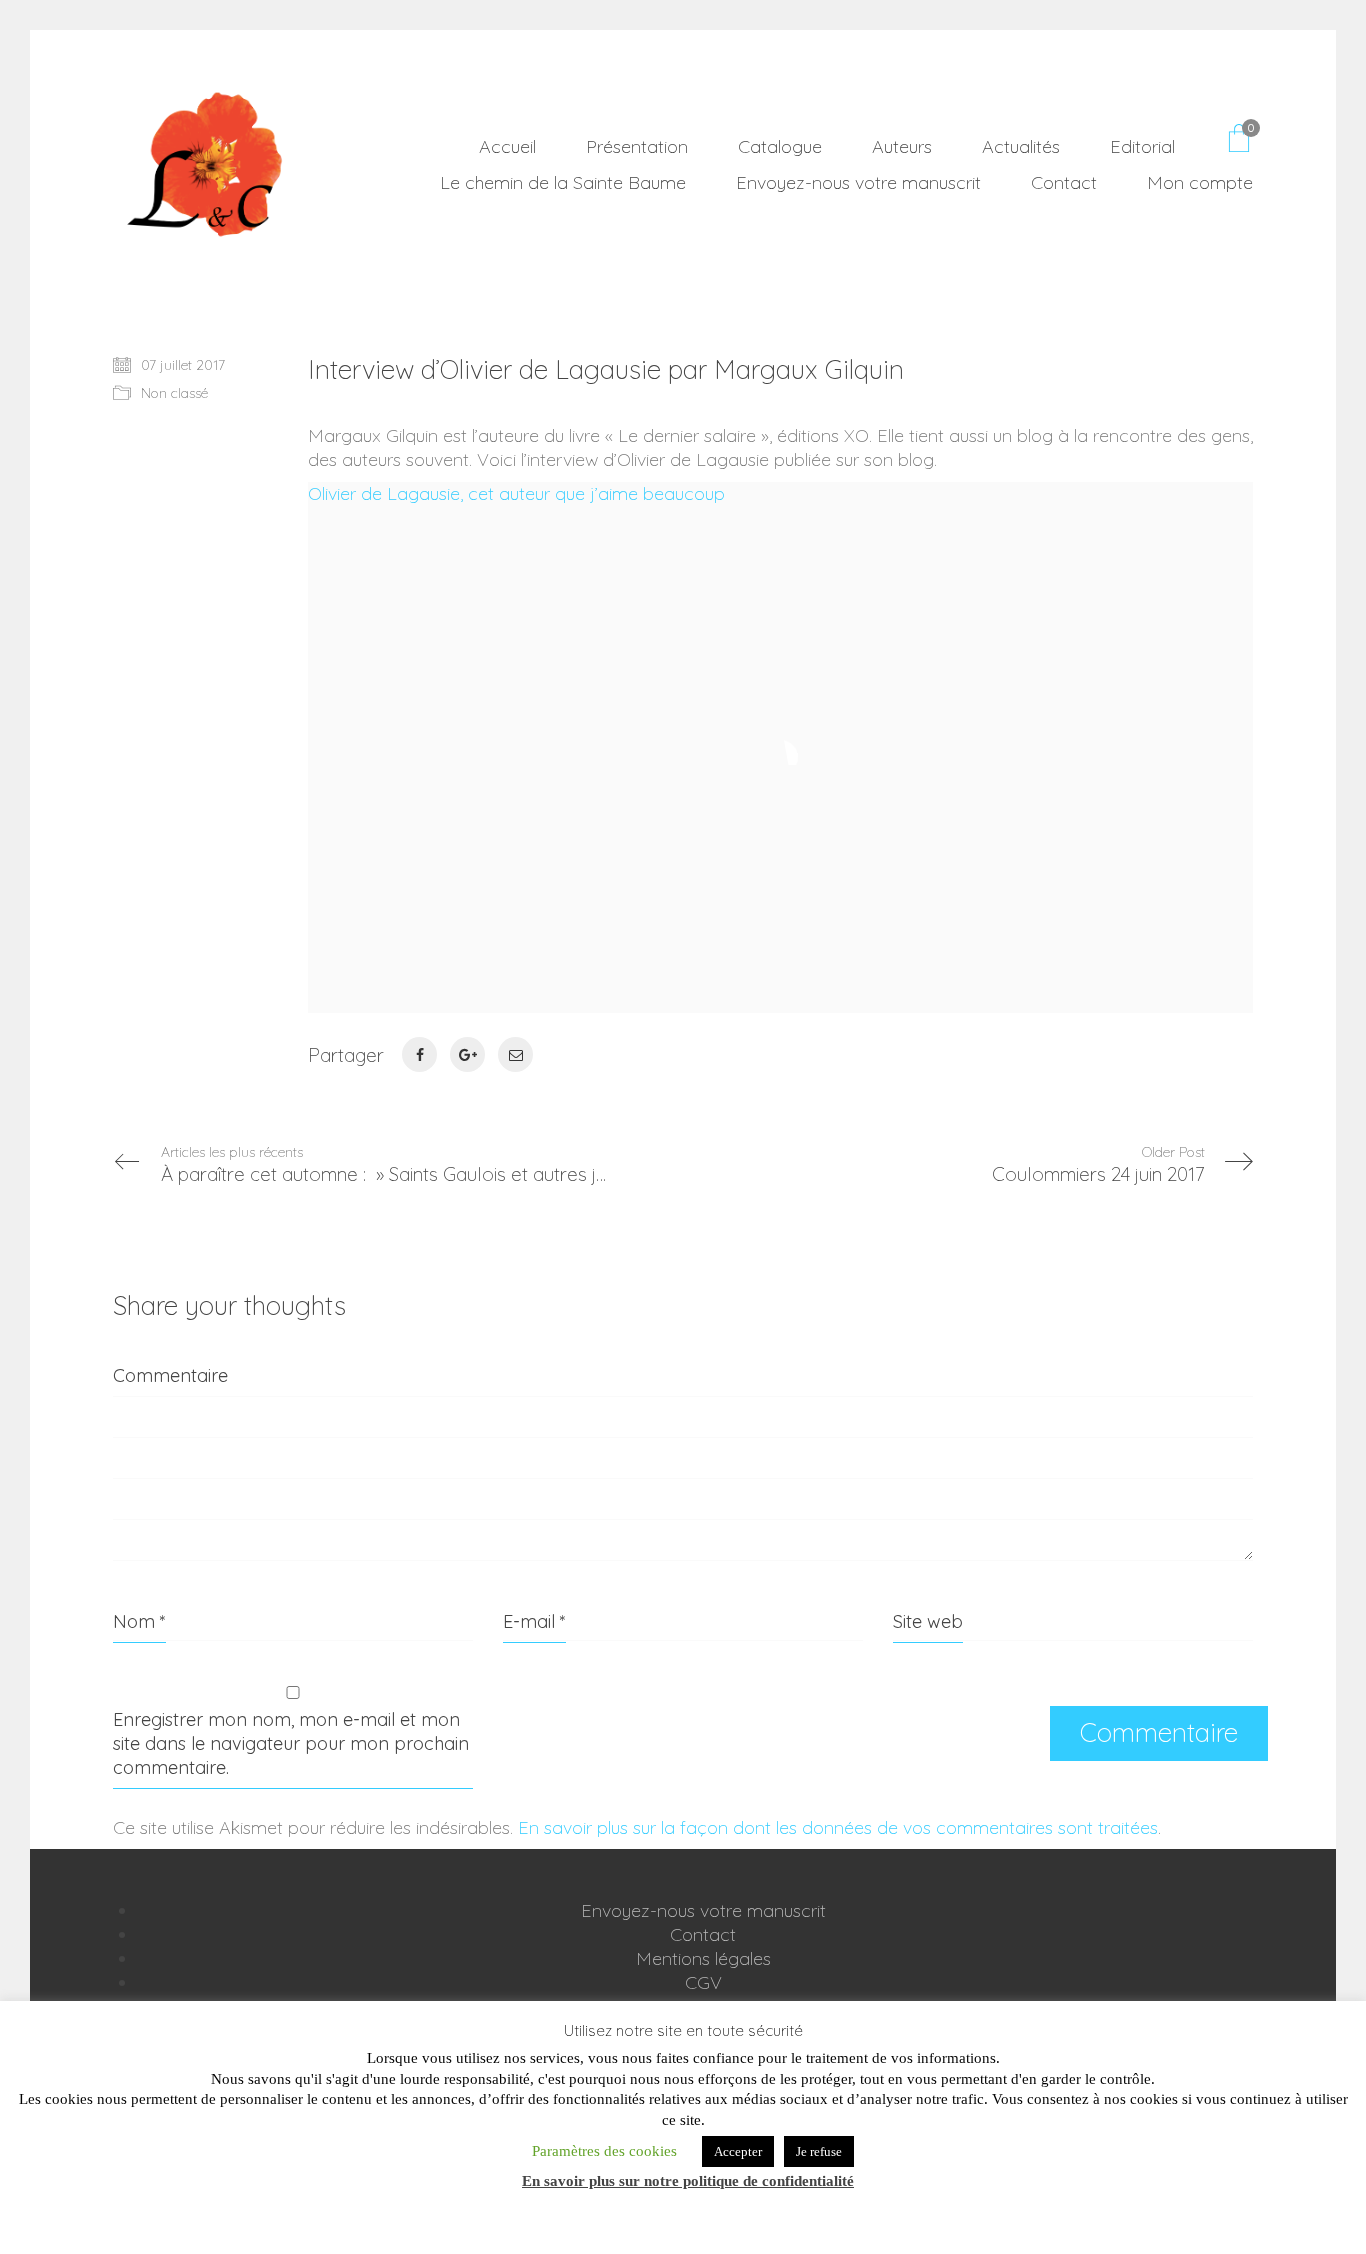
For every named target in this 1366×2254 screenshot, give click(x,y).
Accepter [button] (738, 2151)
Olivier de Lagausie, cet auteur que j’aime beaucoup (516, 493)
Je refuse (819, 2151)
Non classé (174, 393)
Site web (928, 1621)
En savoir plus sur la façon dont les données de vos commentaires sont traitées (838, 1827)
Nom (139, 1621)
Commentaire (170, 1375)
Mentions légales (703, 1958)
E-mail (534, 1621)
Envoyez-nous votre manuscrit (703, 1910)
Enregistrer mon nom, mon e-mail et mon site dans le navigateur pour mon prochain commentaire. (291, 1743)
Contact (703, 1934)
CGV (703, 1982)
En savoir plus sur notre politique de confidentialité (688, 2181)
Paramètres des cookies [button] (604, 2151)
